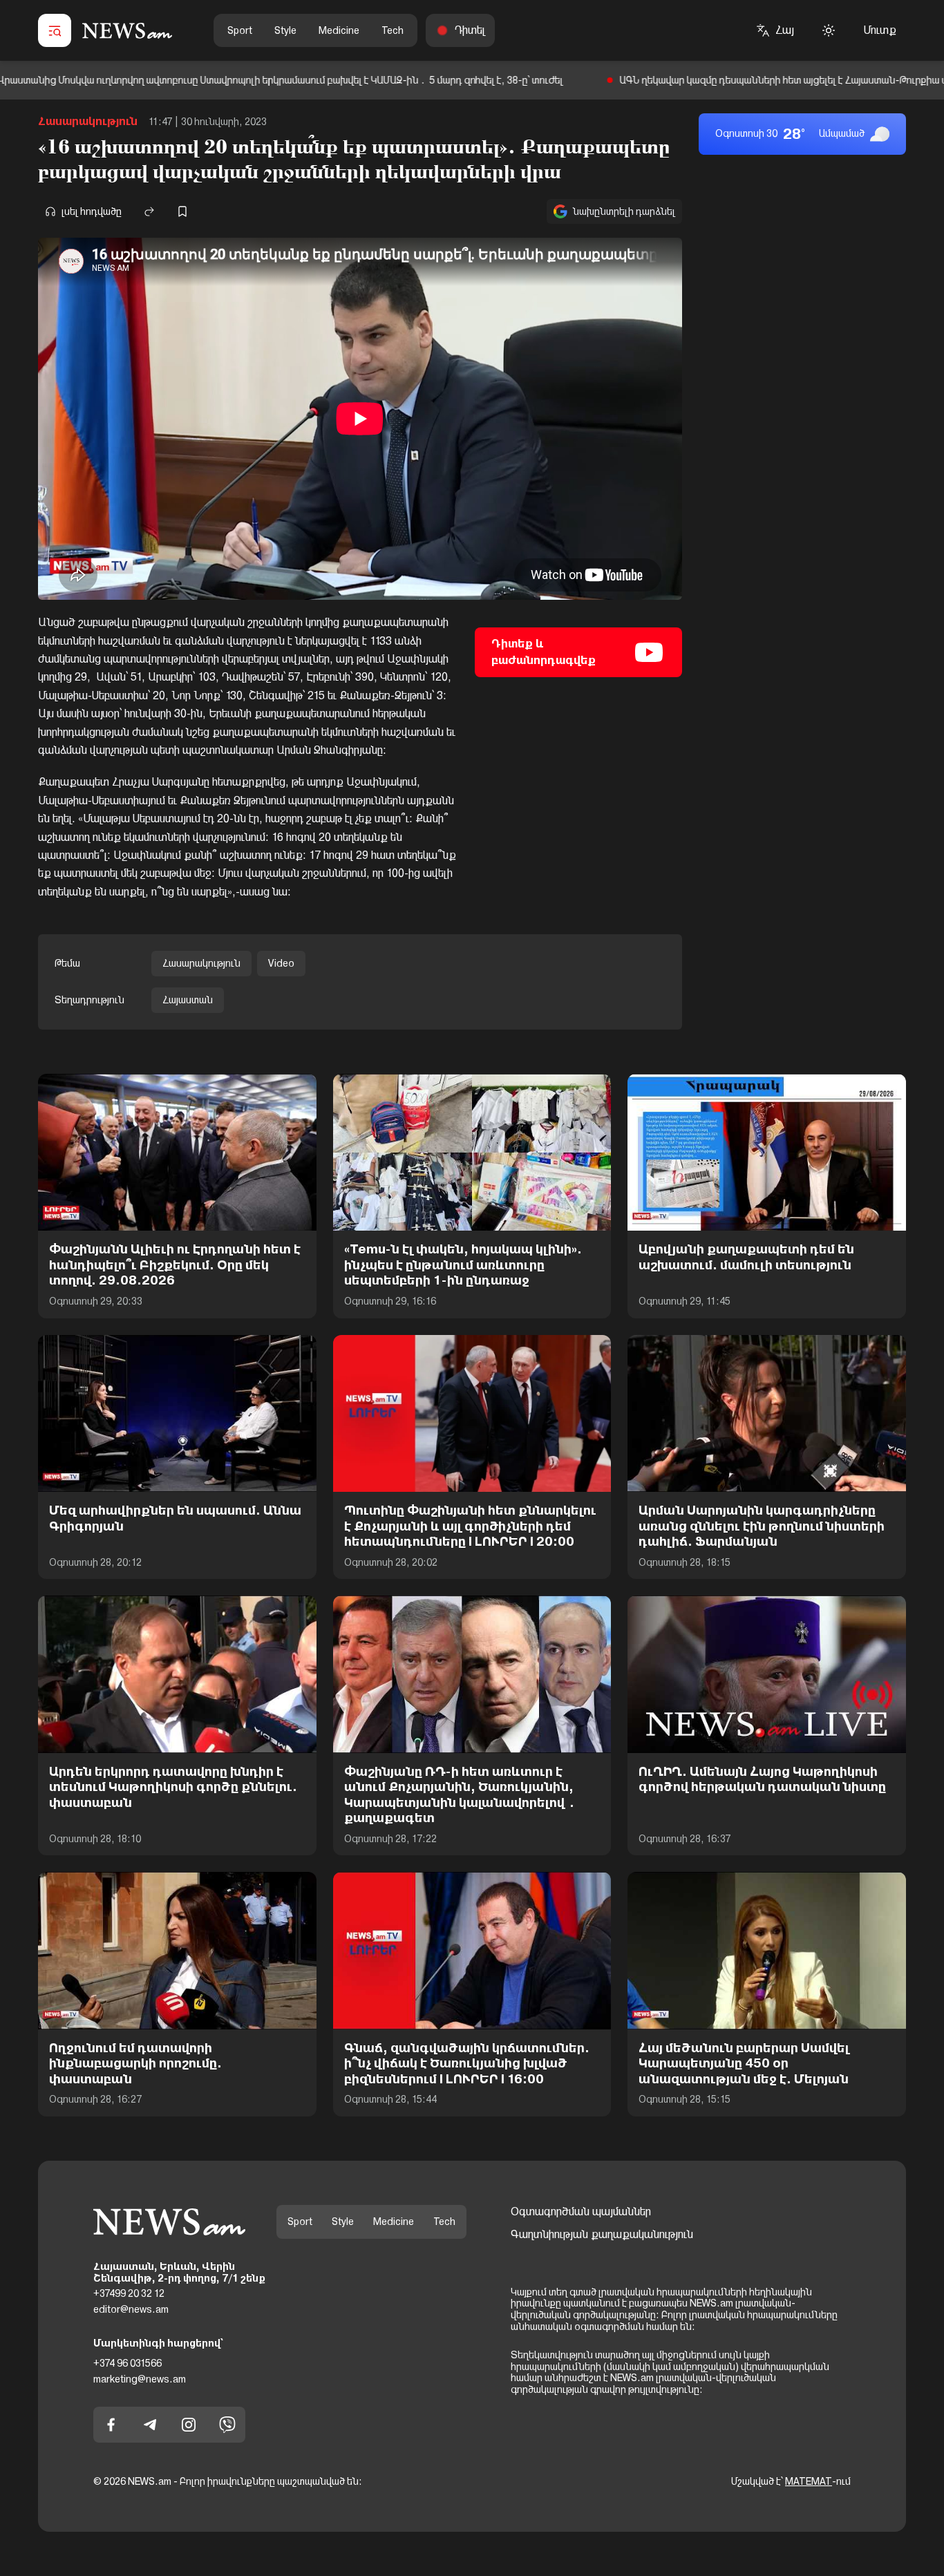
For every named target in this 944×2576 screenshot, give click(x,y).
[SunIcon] (829, 30)
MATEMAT (809, 2481)
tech (393, 30)
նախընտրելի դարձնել (624, 211)
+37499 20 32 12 (129, 2293)
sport (240, 30)
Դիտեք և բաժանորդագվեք (544, 652)
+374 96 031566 (128, 2363)
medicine (339, 30)
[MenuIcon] (55, 30)
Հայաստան (188, 1000)
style (285, 30)
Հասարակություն (88, 121)
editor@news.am (131, 2309)
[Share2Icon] (149, 211)
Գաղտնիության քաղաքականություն (602, 2234)
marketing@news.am (140, 2378)
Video (281, 963)
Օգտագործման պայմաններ (581, 2212)
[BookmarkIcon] (182, 211)
